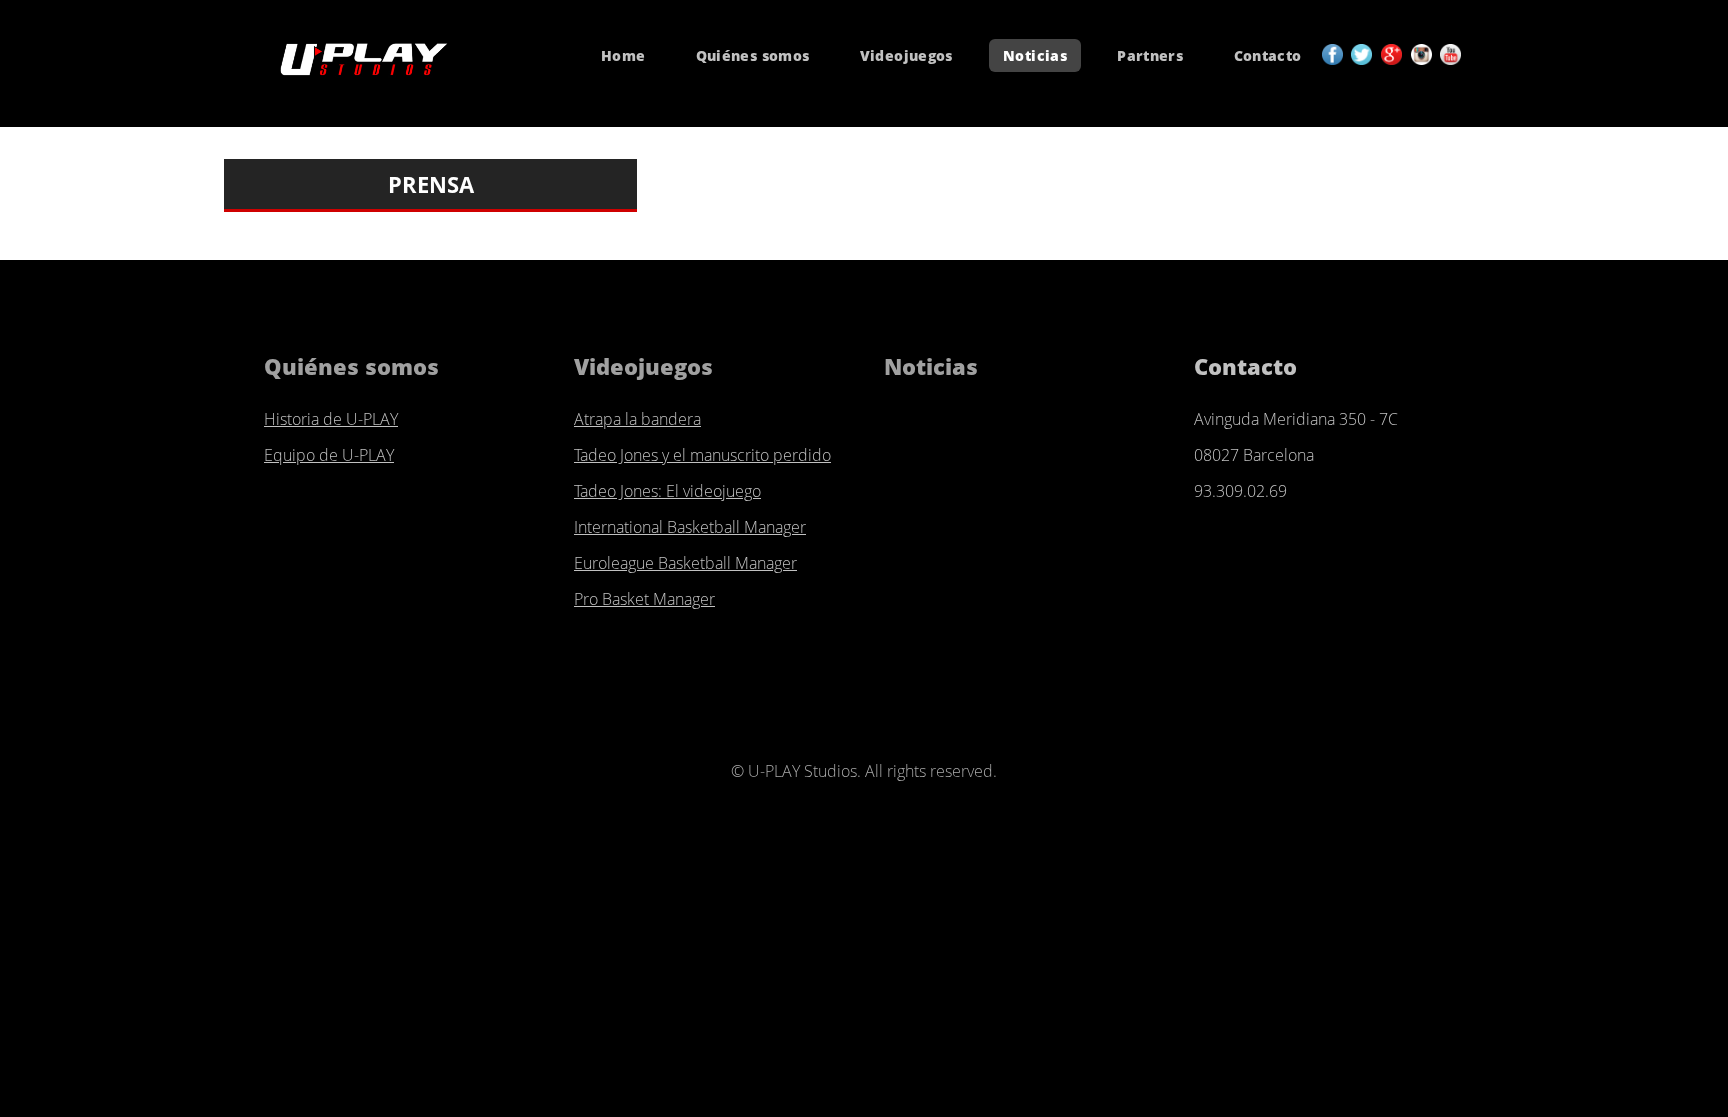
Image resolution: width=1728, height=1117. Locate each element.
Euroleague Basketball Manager (685, 563)
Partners (1150, 55)
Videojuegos (906, 55)
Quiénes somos (753, 55)
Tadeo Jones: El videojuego (667, 491)
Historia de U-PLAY (331, 419)
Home (623, 55)
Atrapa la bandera (637, 419)
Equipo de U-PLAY (329, 455)
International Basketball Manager (690, 527)
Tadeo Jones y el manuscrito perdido (702, 455)
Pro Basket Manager (644, 599)
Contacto (1268, 55)
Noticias (1035, 55)
